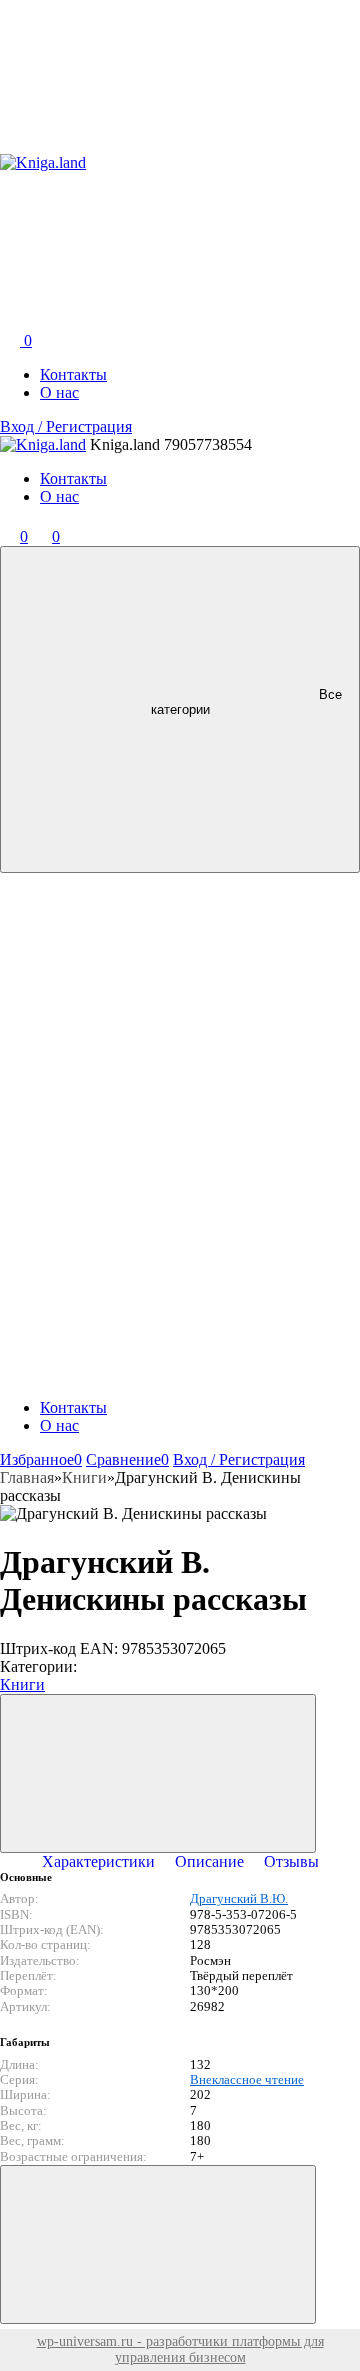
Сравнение (127, 1459)
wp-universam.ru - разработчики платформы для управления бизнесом (180, 2349)
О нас (59, 392)
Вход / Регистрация (66, 426)
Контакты (73, 374)
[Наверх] (158, 2244)
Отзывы (291, 1861)
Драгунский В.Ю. (239, 1899)
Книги (22, 1684)
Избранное (41, 1459)
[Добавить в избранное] (158, 1773)
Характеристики (98, 1861)
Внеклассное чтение (247, 2080)
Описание (209, 1861)
